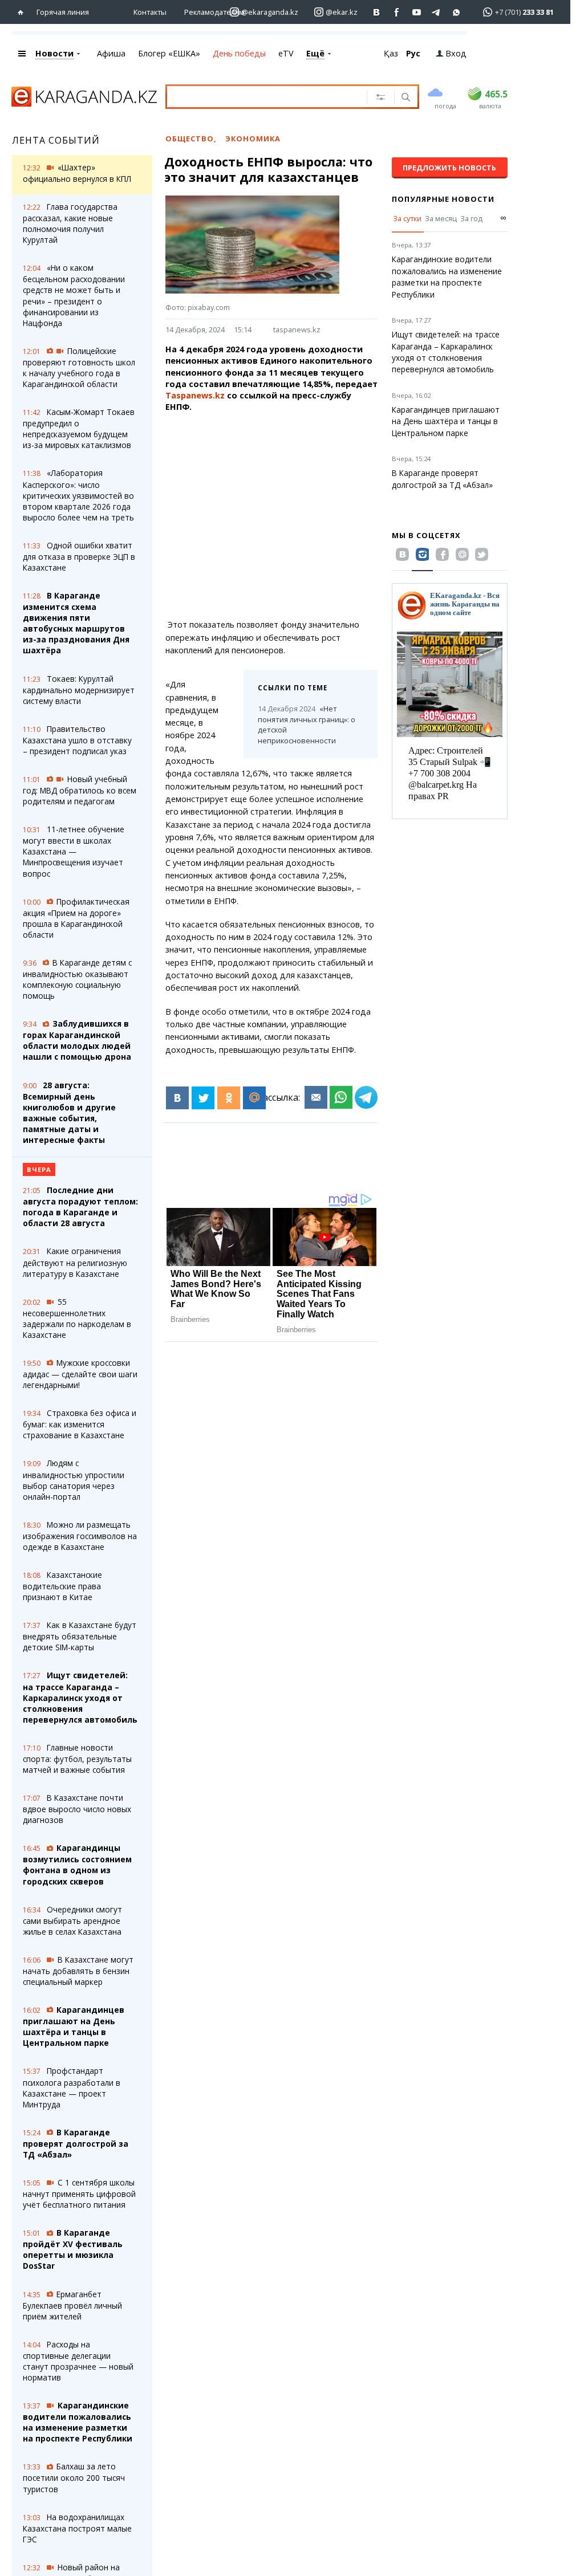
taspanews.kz (297, 329)
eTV (286, 53)
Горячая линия (63, 12)
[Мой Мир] (254, 1098)
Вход (456, 53)
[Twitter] (203, 1098)
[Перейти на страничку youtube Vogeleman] (417, 12)
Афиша (111, 53)
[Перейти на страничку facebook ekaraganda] (397, 12)
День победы (239, 53)
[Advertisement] (279, 516)
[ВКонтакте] (177, 1098)
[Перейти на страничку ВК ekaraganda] (377, 12)
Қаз (391, 53)
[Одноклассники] (229, 1098)
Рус (413, 53)
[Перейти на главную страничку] (23, 12)
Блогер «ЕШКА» (169, 53)
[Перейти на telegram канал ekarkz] (437, 12)
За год (471, 218)
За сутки (407, 218)
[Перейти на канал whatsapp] (457, 12)
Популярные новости (443, 199)
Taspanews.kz (195, 395)
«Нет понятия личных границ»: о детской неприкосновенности (307, 725)
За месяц (441, 218)
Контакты (150, 12)
